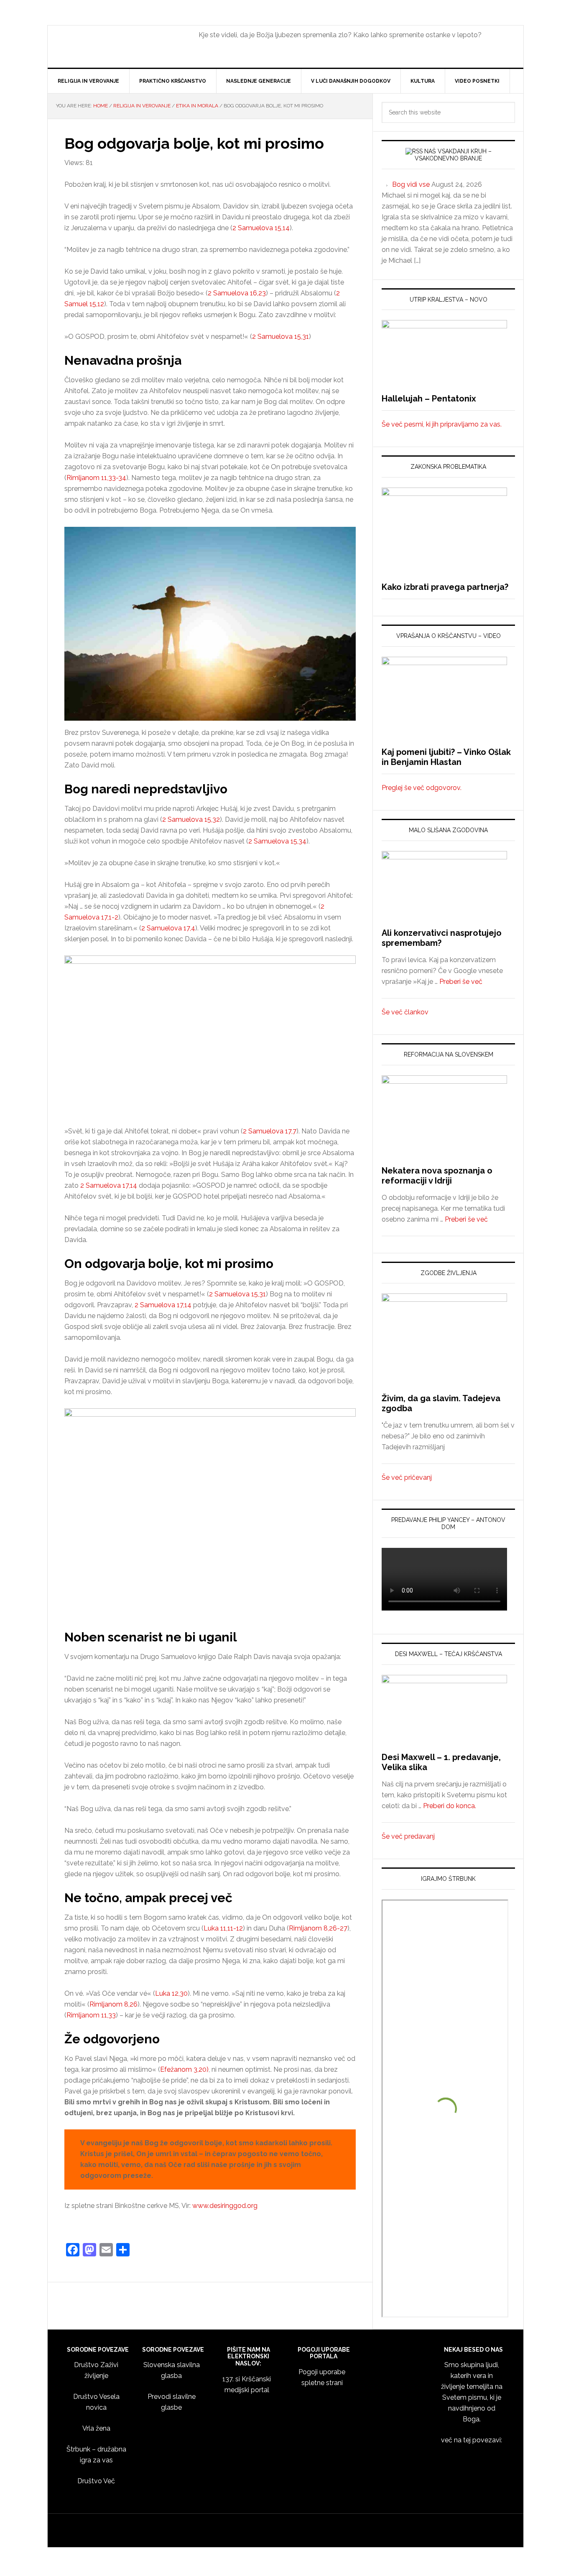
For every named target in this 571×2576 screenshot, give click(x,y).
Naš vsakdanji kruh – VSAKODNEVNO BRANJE (453, 155)
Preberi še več (461, 982)
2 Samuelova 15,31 (280, 337)
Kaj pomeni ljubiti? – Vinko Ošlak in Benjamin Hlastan (446, 757)
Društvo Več (96, 2481)
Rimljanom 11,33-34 (96, 478)
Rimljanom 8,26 (113, 2004)
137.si (119, 48)
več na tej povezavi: (472, 2440)
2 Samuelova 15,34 (277, 841)
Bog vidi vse (411, 184)
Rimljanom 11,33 (91, 2015)
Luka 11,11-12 (223, 1928)
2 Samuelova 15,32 (191, 819)
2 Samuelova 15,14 (261, 228)
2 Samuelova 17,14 (109, 1185)
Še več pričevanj (407, 1477)
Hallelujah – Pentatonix (429, 399)
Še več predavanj (408, 1836)
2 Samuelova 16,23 (237, 293)
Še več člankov (405, 1012)
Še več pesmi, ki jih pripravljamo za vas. (442, 424)
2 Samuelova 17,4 (168, 928)
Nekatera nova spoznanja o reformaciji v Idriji (437, 1176)
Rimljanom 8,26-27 (318, 1928)
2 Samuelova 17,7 (270, 1131)
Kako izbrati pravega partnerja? (445, 587)
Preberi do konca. (450, 1806)
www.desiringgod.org (225, 2206)
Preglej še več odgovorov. (422, 788)
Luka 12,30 (171, 1993)
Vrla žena (96, 2428)
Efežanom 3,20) (184, 2069)
